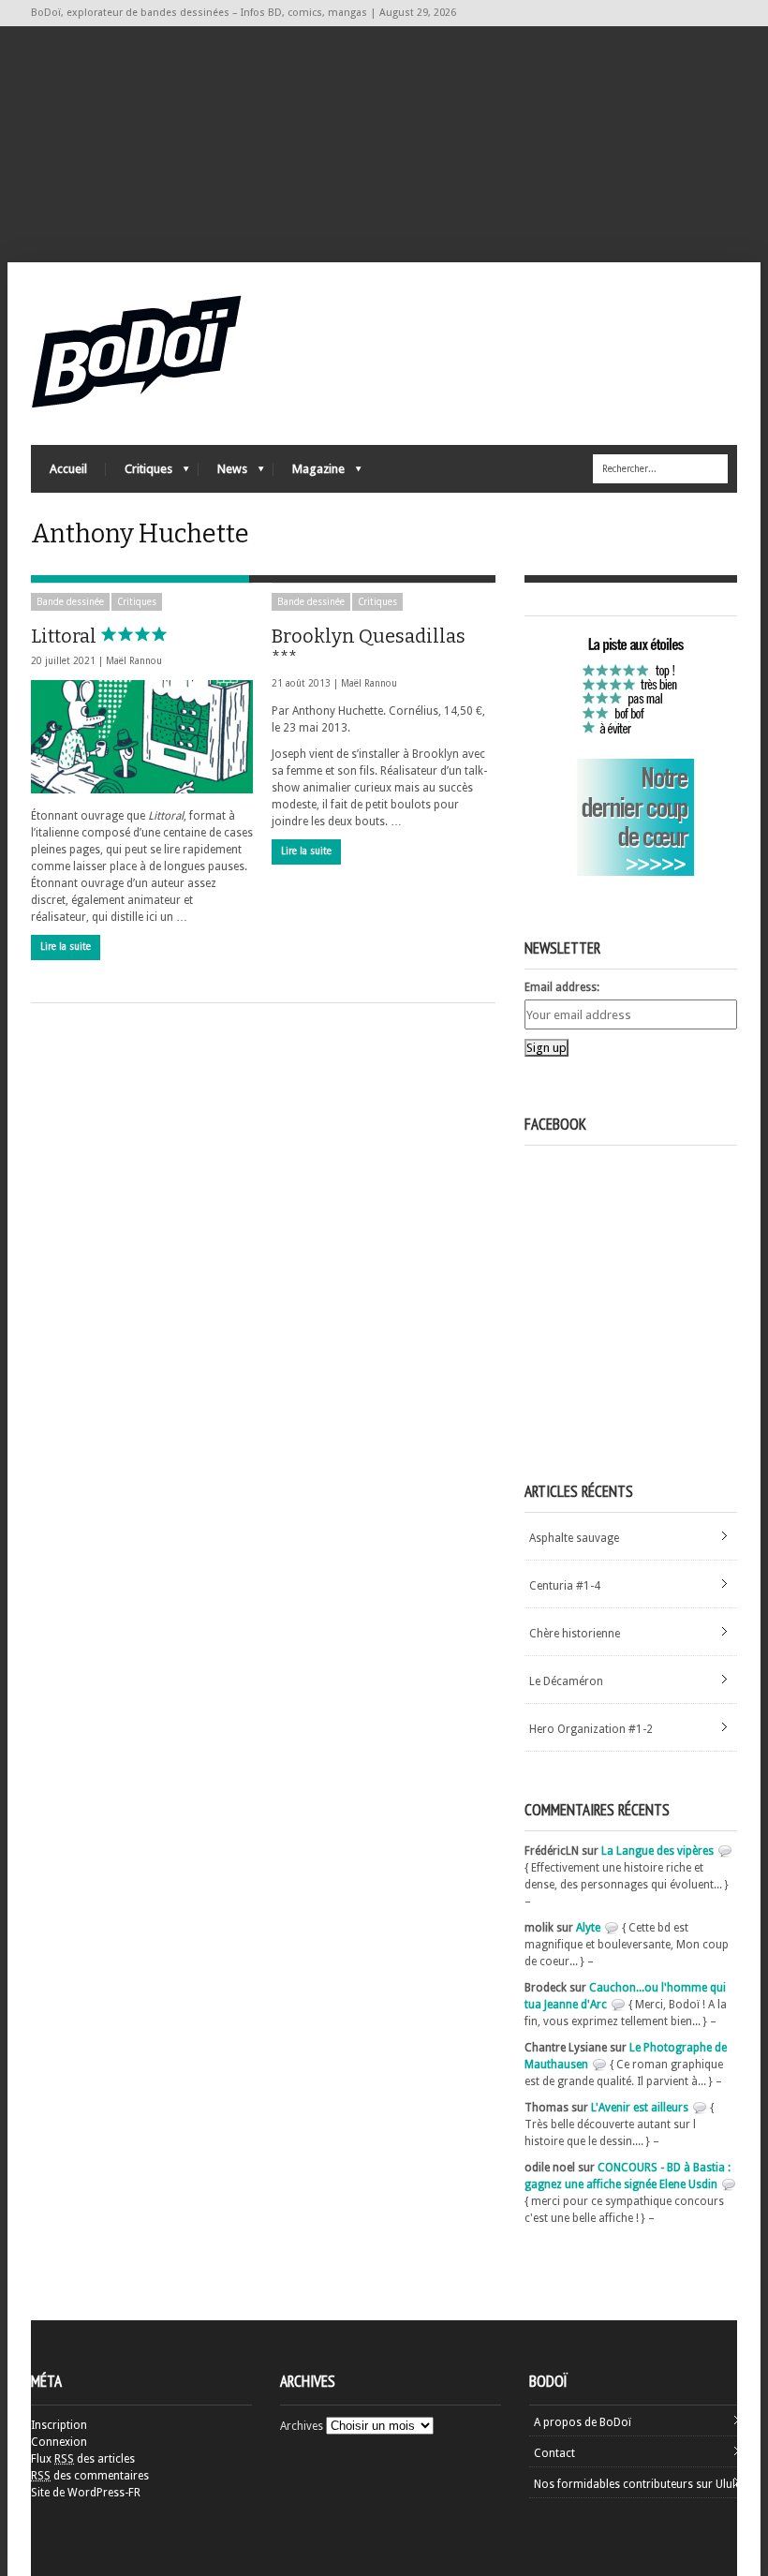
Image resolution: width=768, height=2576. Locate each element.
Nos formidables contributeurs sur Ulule (637, 2484)
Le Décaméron (566, 1681)
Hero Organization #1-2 (591, 1729)
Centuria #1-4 (565, 1586)
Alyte (588, 1928)
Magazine (309, 474)
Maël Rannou (134, 661)
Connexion (59, 2442)
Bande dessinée (70, 602)
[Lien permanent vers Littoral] (142, 737)
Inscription (59, 2425)
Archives (302, 2426)
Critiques (139, 474)
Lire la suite (66, 947)
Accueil (68, 469)
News (223, 474)
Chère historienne (575, 1634)
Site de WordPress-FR (86, 2493)
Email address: (562, 987)
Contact (554, 2453)
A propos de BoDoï (583, 2422)
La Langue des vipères (657, 1851)
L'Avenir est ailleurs (640, 2108)
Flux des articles (83, 2459)
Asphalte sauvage (574, 1538)
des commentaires (90, 2476)
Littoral (66, 636)
